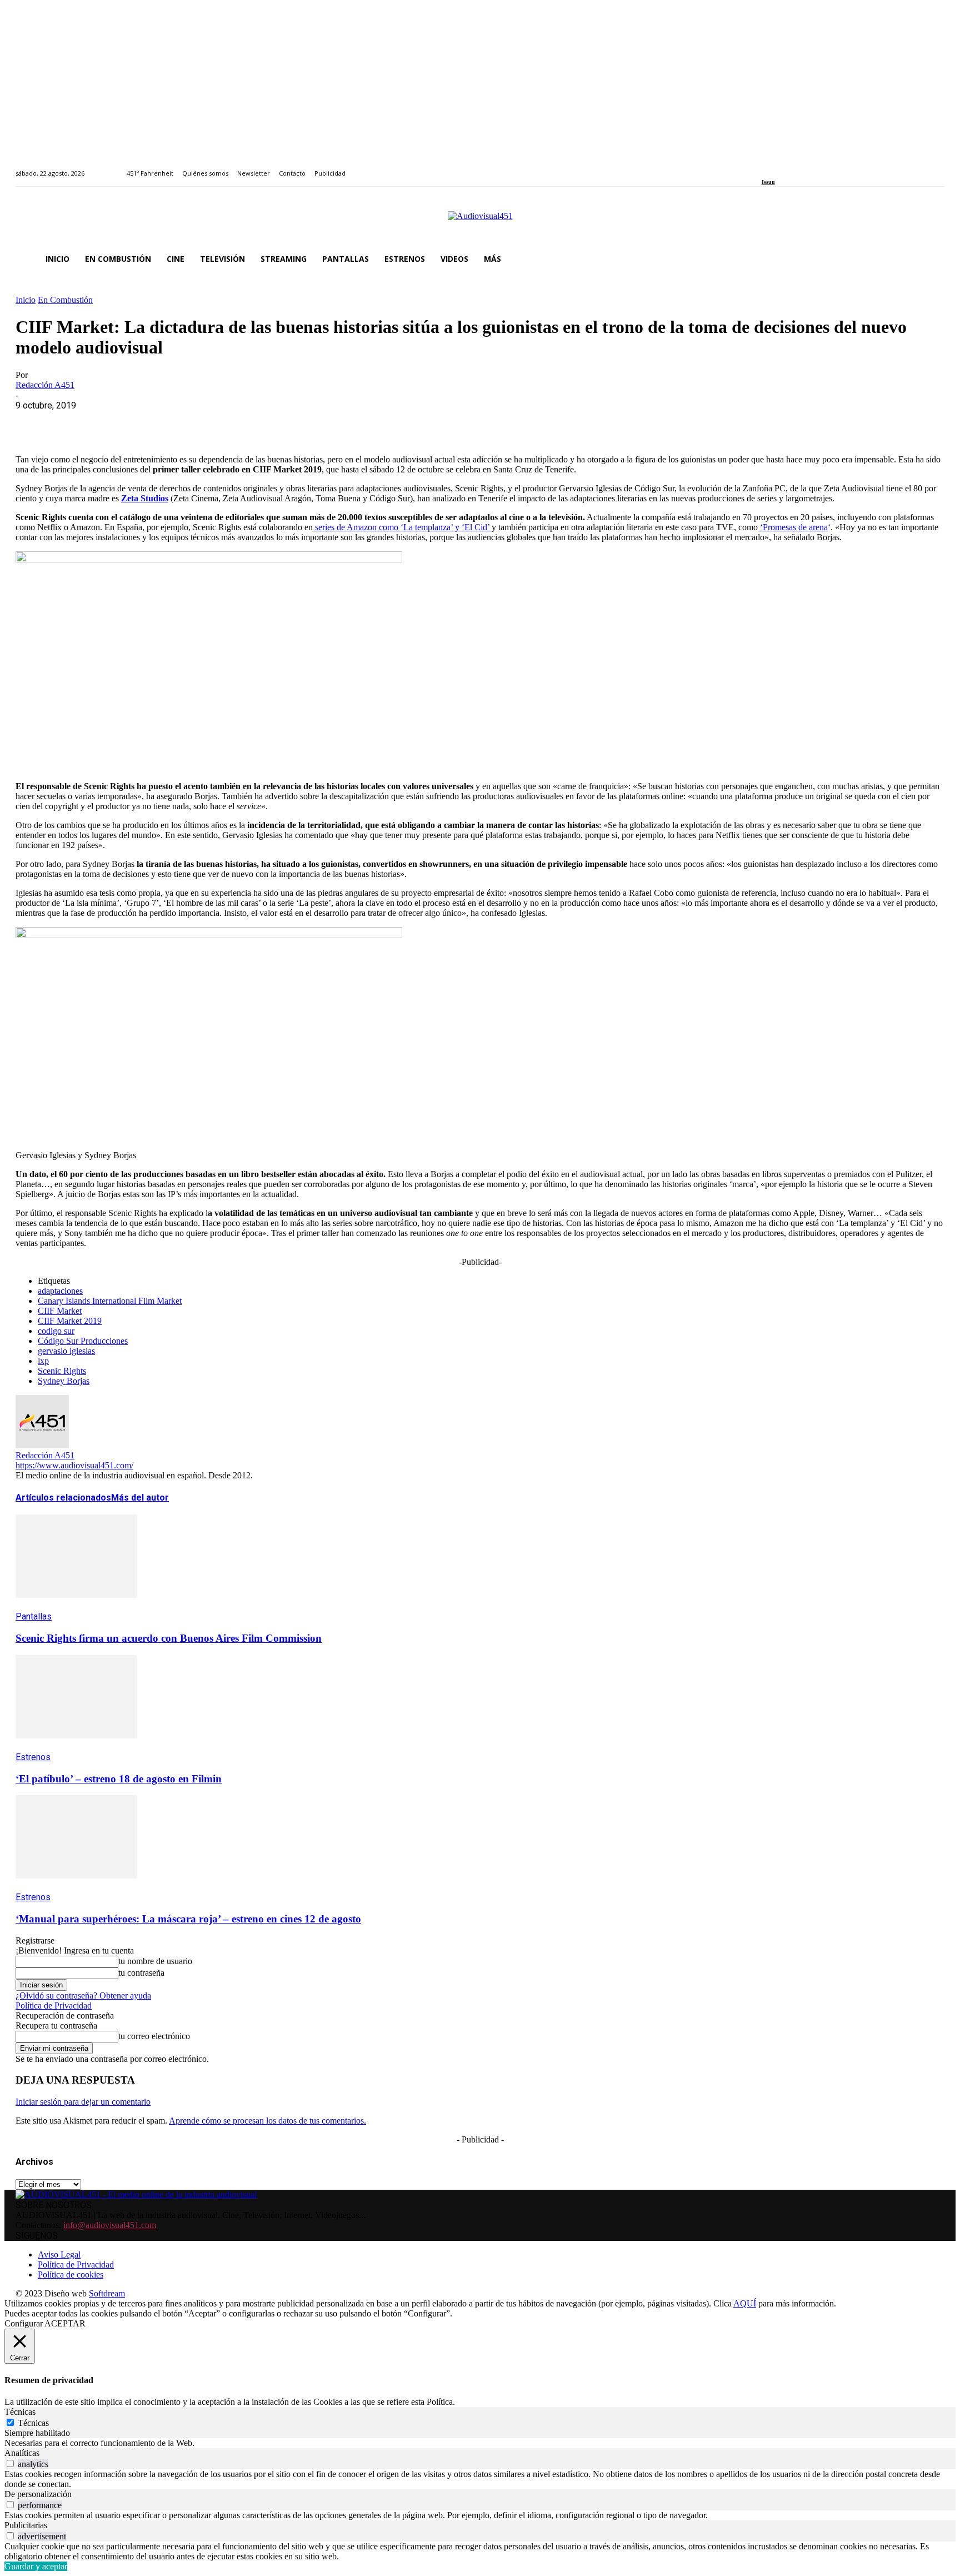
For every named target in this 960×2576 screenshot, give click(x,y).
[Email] (194, 422)
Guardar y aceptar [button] (36, 2566)
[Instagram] (777, 167)
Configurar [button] (24, 2323)
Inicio (26, 300)
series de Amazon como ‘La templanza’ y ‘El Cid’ (402, 527)
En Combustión (65, 300)
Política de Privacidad (54, 2006)
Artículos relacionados (63, 1498)
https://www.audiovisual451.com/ (74, 1465)
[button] (931, 259)
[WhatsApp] (114, 422)
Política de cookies (71, 2274)
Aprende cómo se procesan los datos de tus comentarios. (267, 2121)
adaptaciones (60, 1291)
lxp (43, 1361)
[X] (74, 422)
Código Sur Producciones (83, 1341)
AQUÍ (745, 2303)
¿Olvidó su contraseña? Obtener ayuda (83, 1995)
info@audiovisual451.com (110, 2225)
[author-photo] (42, 1445)
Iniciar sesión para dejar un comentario (83, 2102)
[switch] (10, 2463)
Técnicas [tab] (20, 2412)
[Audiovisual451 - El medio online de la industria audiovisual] (480, 222)
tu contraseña (141, 1973)
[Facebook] (765, 167)
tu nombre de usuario (155, 1961)
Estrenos (33, 1757)
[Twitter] (803, 167)
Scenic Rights (62, 1371)
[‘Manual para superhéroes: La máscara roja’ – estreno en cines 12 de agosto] (76, 1887)
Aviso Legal (59, 2254)
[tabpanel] (480, 2443)
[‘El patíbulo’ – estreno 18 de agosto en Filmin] (76, 1747)
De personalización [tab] (38, 2494)
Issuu (768, 182)
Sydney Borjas (64, 1381)
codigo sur (56, 1331)
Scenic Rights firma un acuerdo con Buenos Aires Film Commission (169, 1638)
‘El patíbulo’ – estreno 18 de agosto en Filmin (119, 1779)
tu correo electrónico (154, 2036)
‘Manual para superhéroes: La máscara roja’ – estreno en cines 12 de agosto (188, 1919)
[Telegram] (234, 422)
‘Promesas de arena (793, 527)
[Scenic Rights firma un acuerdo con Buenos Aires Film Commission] (76, 1606)
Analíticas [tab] (22, 2453)
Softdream (107, 2293)
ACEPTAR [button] (65, 2323)
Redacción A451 (45, 385)
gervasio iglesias (66, 1351)
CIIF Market (60, 1311)
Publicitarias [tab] (26, 2525)
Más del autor (140, 1498)
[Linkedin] (790, 167)
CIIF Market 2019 (70, 1321)
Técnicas (33, 2423)
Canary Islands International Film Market (110, 1301)
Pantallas (34, 1616)
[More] (274, 422)
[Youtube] (816, 167)
